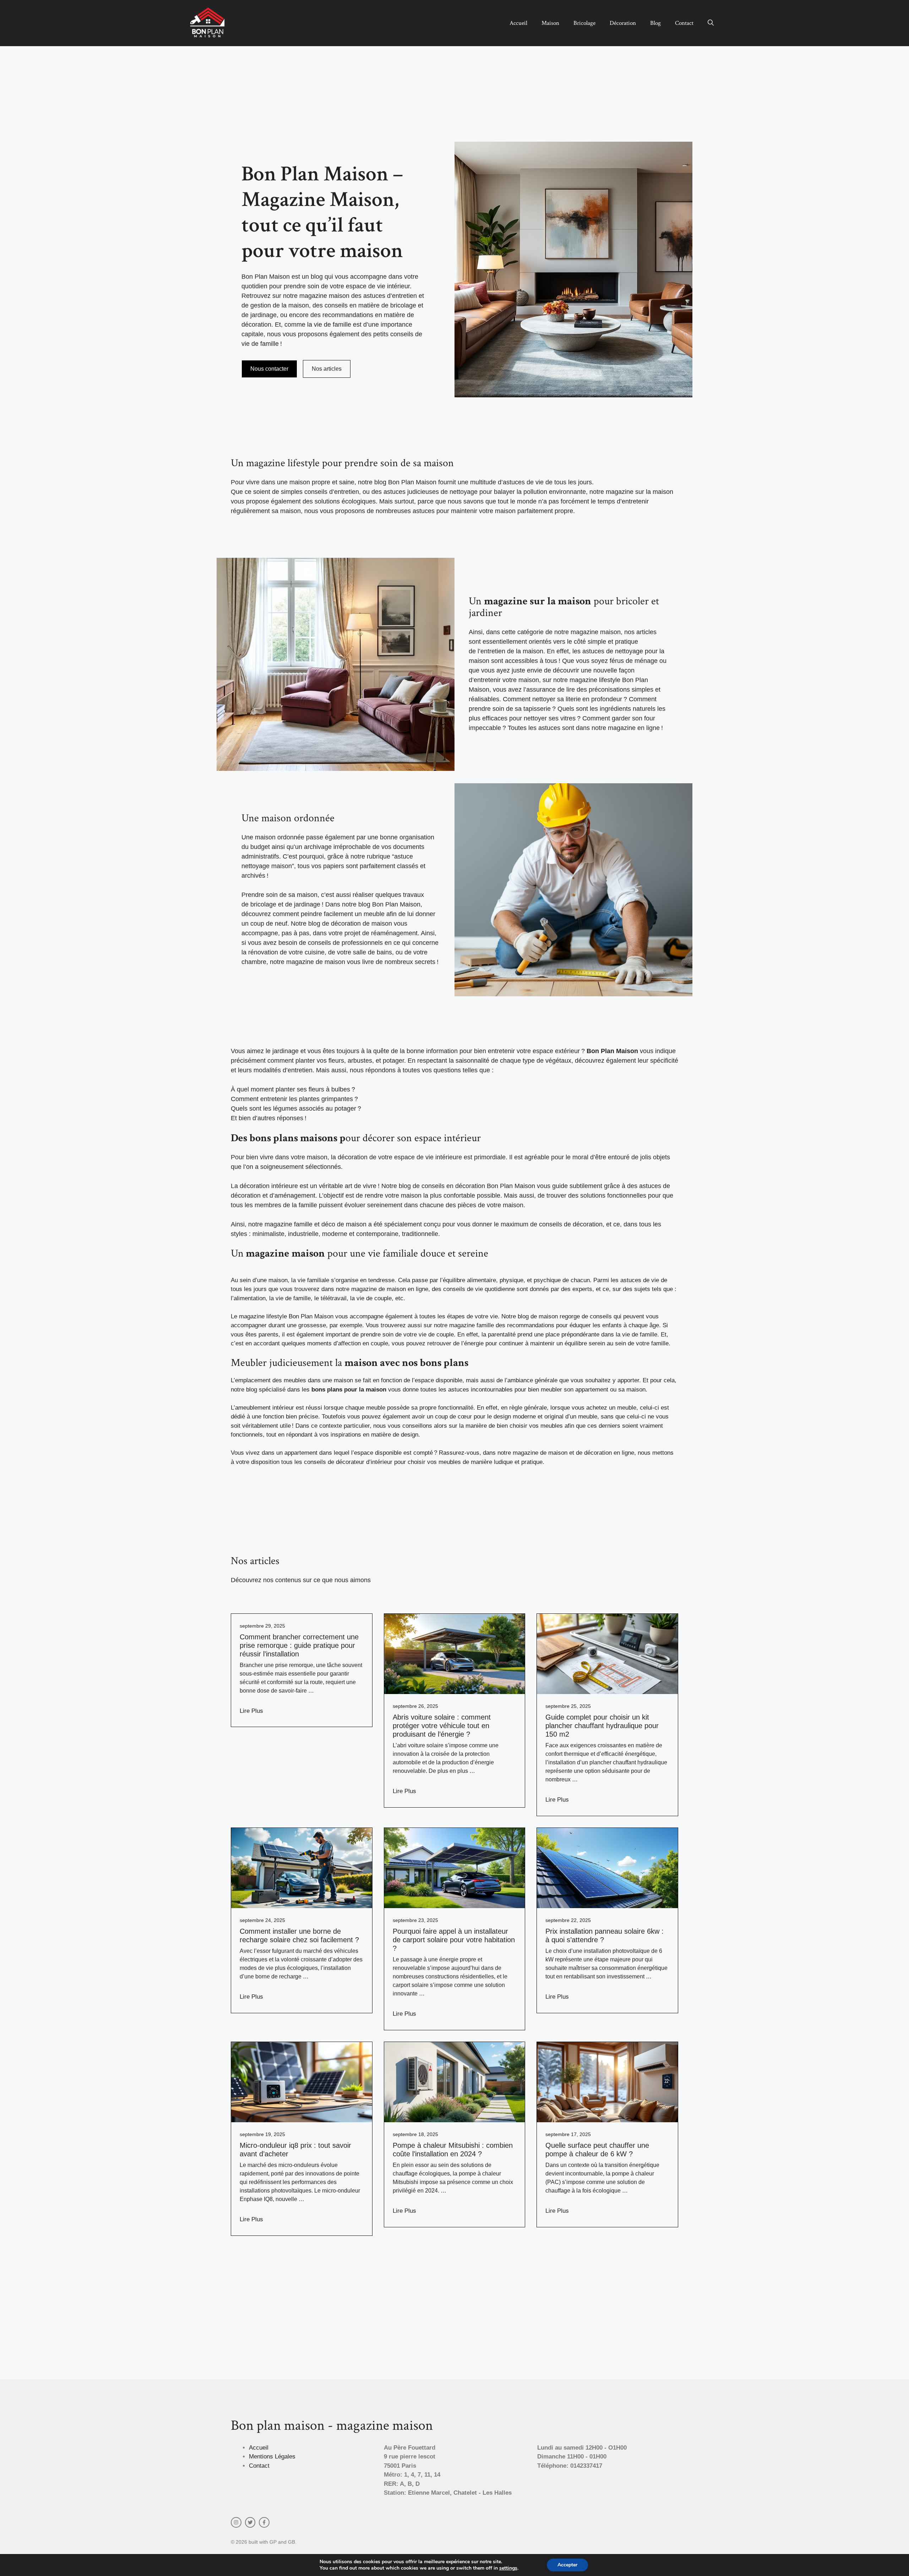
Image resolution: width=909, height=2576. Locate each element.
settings (508, 2568)
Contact (684, 23)
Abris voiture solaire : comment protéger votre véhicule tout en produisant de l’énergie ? (442, 1726)
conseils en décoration (453, 1186)
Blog (655, 23)
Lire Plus (251, 1711)
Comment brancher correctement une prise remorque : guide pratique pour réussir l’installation (299, 1645)
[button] (711, 23)
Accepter (567, 2565)
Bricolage (584, 23)
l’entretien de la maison (510, 651)
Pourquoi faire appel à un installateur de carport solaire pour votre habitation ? (454, 1940)
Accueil (518, 23)
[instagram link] (236, 2522)
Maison (550, 23)
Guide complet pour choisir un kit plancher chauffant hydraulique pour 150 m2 (602, 1726)
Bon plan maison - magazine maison (310, 23)
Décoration (623, 23)
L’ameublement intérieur (262, 1408)
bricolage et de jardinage (285, 904)
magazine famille (472, 1325)
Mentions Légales (272, 2457)
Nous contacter (269, 369)
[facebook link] (264, 2522)
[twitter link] (250, 2522)
